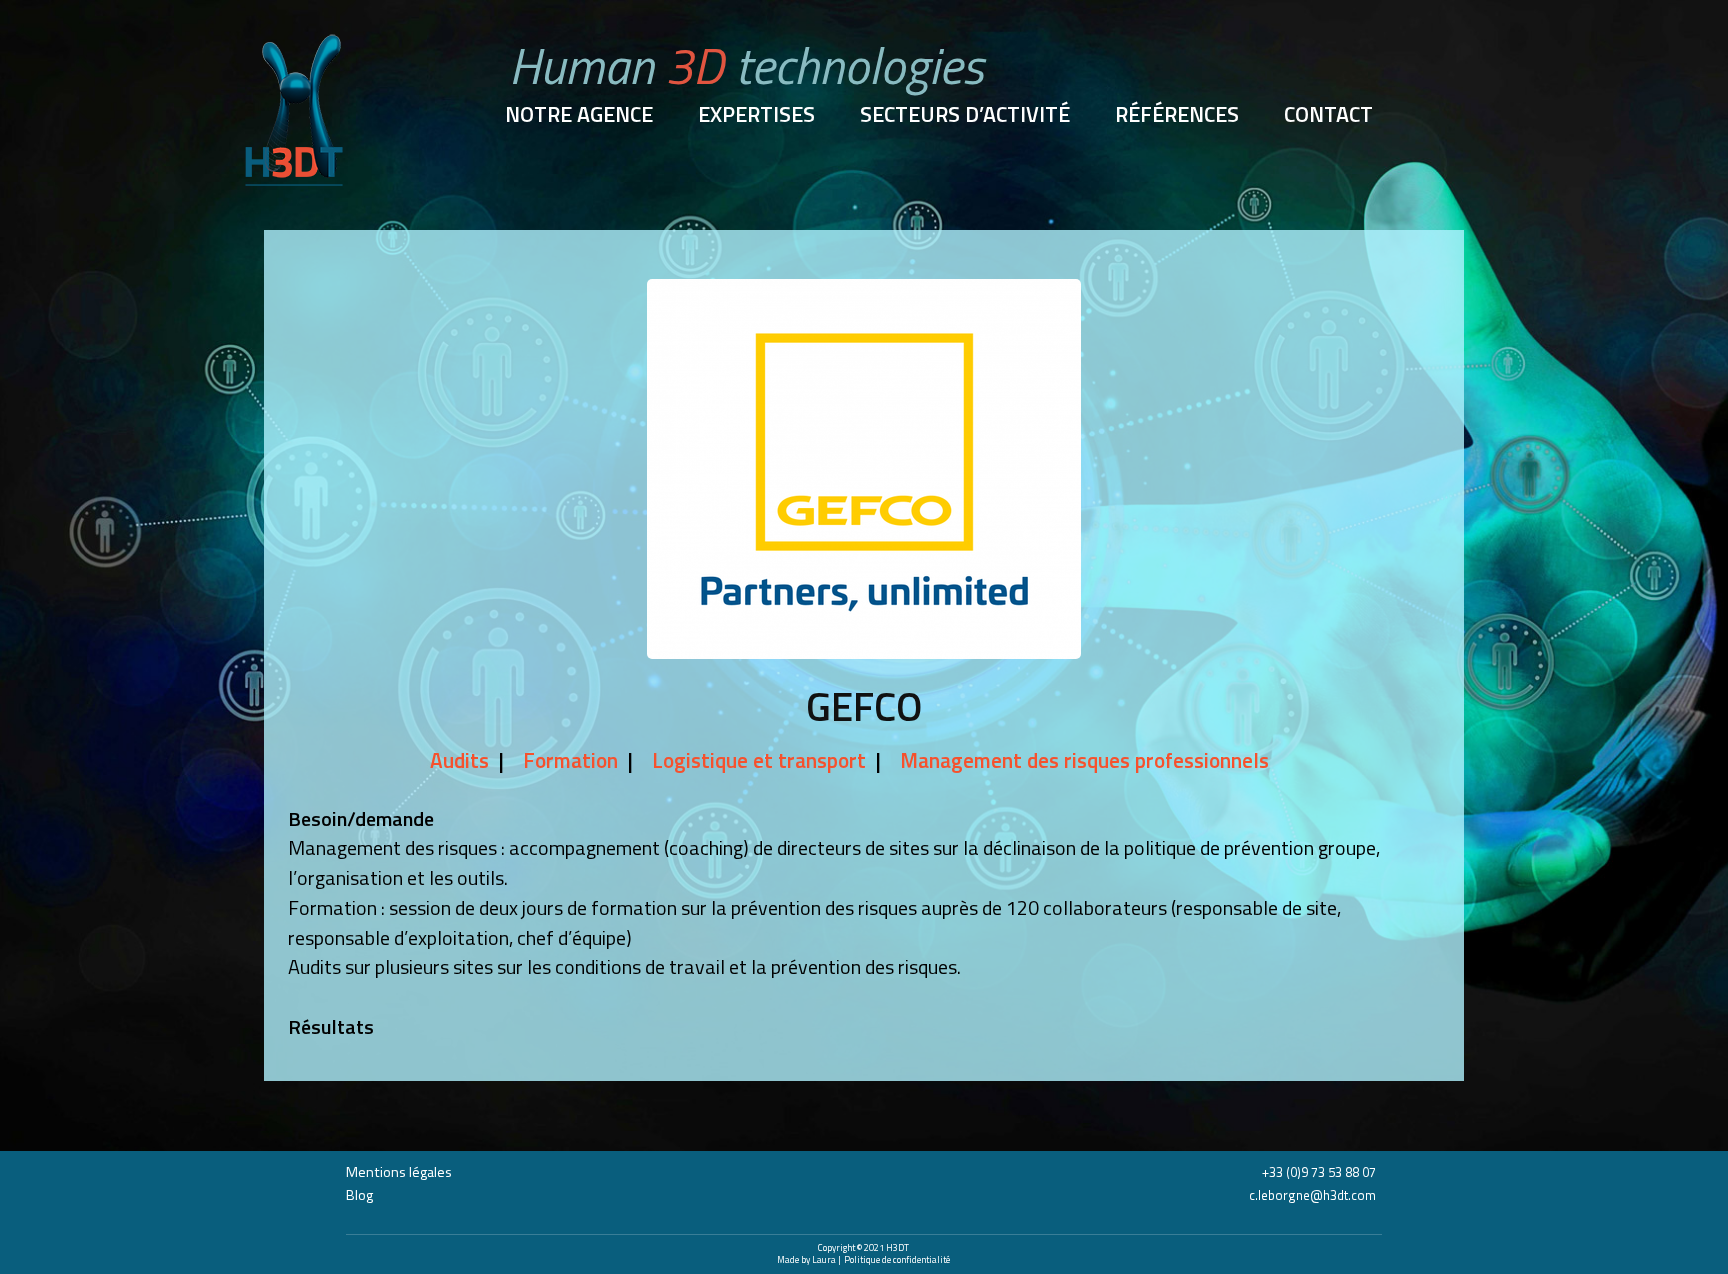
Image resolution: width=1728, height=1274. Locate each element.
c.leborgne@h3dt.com (1312, 1195)
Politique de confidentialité (897, 1259)
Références (1177, 115)
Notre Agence (579, 115)
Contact (1328, 115)
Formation (570, 760)
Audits (459, 760)
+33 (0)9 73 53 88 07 (1319, 1172)
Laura (825, 1259)
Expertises (756, 115)
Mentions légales (399, 1172)
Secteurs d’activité (965, 115)
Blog (359, 1195)
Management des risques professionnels (1084, 760)
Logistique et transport (759, 760)
